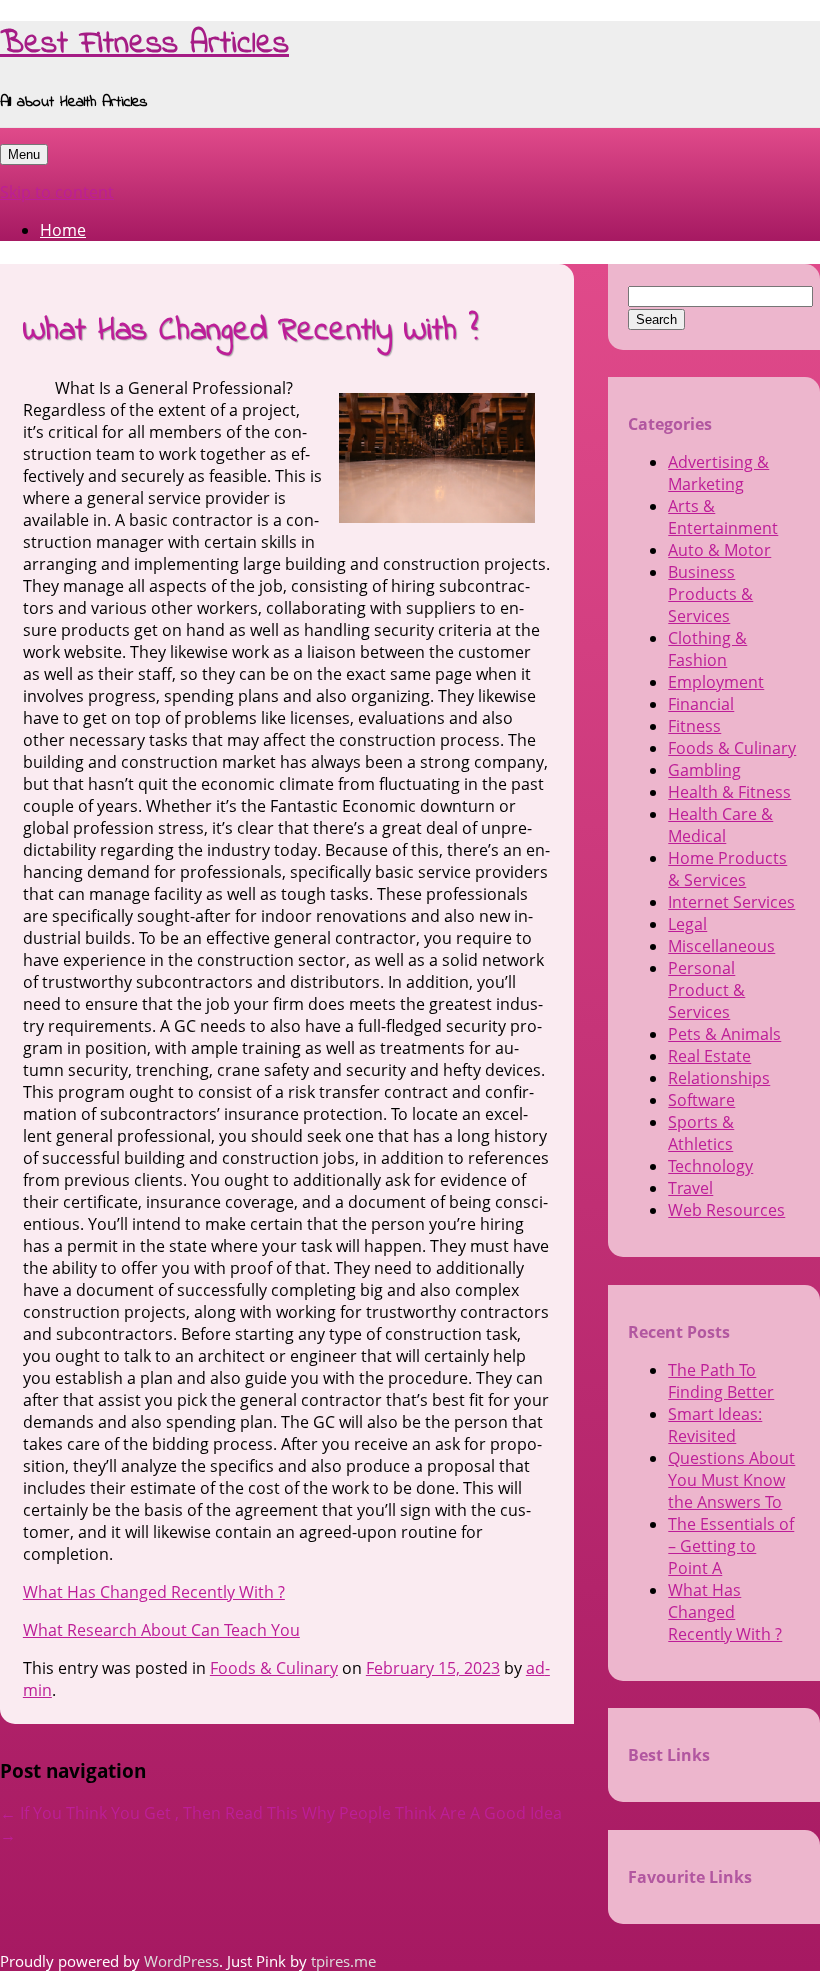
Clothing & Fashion (707, 649)
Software (701, 1100)
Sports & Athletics (701, 1133)
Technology (710, 1166)
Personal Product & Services (706, 990)
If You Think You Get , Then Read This (149, 1813)
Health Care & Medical (720, 825)
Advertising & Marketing (718, 473)
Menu (24, 154)
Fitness (694, 726)
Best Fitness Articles (144, 44)
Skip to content (57, 192)
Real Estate (709, 1056)
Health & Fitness (729, 792)
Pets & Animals (724, 1034)
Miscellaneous (721, 946)
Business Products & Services (710, 594)
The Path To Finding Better (721, 1381)
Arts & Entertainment (723, 517)
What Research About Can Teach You (161, 1630)
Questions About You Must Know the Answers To (731, 1480)
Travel (690, 1188)
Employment (716, 682)
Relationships (719, 1078)
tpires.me (343, 1961)
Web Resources (726, 1210)
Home (63, 230)
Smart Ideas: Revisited (715, 1425)
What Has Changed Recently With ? (154, 1592)
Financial (701, 704)
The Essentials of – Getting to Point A (731, 1546)
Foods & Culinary (274, 1668)
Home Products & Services (727, 869)
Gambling (704, 770)
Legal (687, 924)
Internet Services (731, 902)
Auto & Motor (719, 550)
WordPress (181, 1961)
